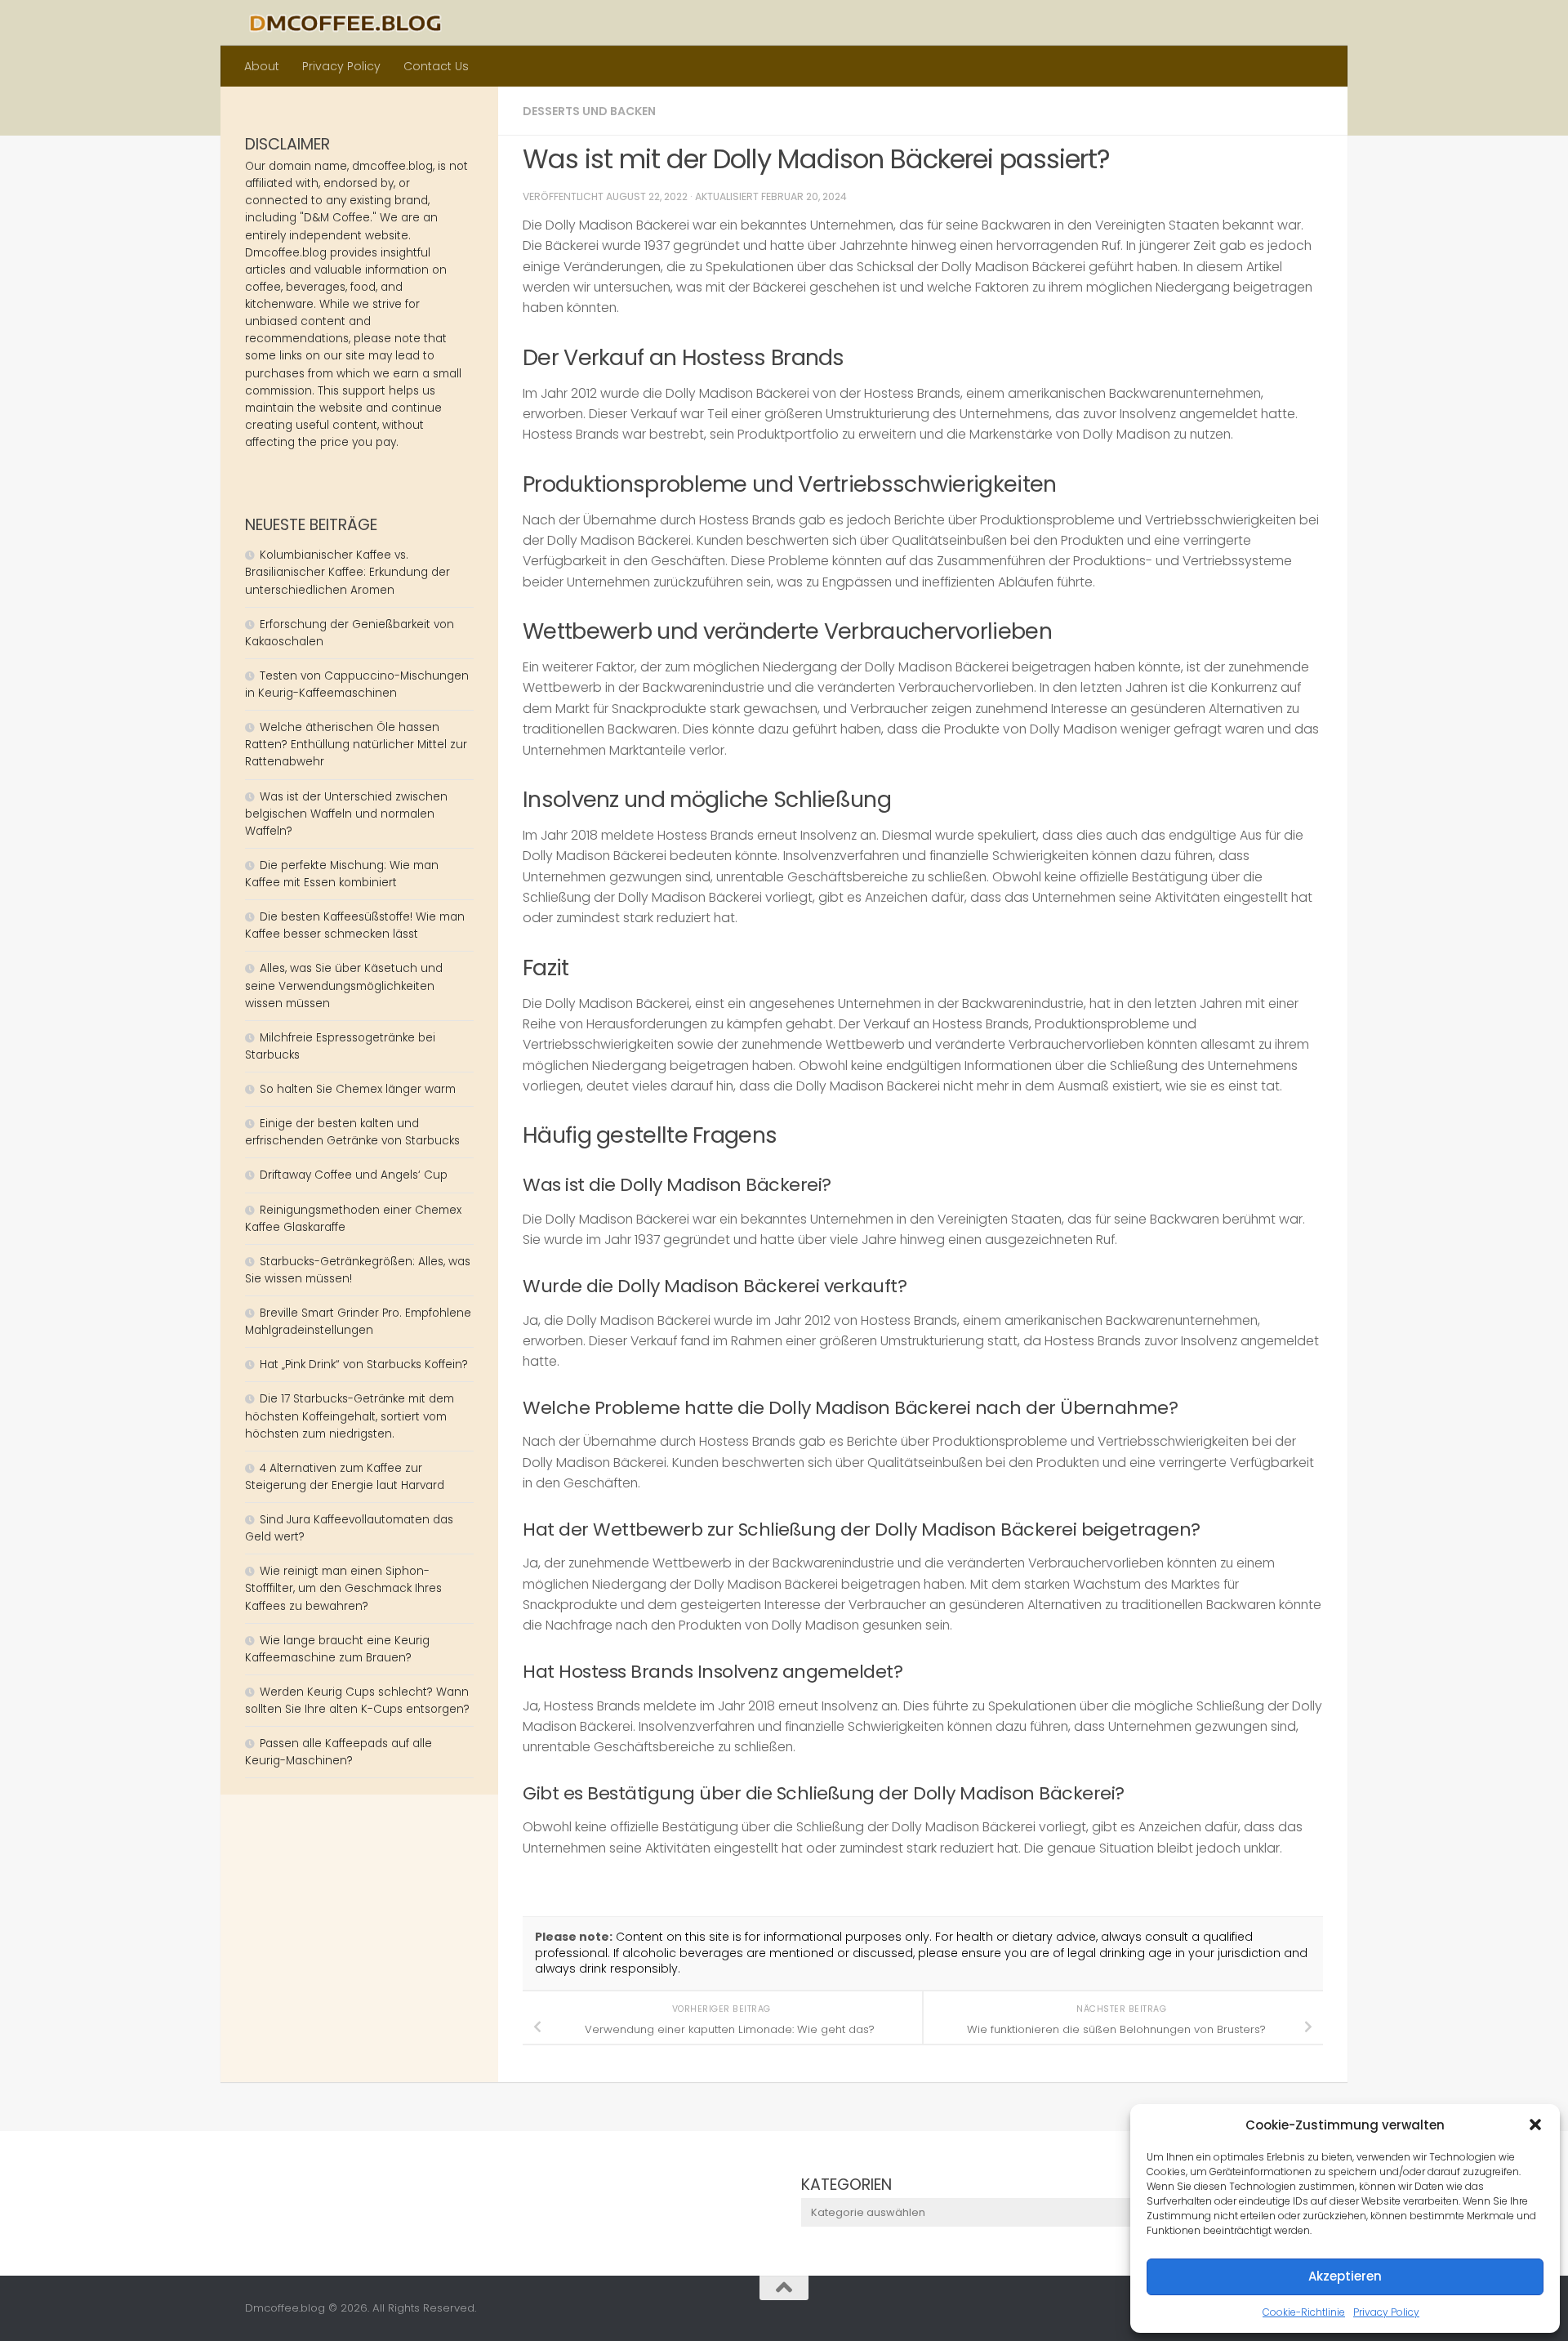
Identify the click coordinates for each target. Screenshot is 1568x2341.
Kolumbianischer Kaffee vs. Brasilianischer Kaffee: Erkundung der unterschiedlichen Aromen (347, 572)
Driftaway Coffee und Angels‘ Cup (354, 1175)
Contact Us (436, 66)
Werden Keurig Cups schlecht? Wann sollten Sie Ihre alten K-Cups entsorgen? (357, 1701)
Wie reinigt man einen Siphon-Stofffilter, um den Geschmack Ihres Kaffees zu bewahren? (343, 1588)
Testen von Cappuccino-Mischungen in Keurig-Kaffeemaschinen (357, 684)
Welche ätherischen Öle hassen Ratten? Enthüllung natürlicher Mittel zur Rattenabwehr (356, 745)
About (262, 66)
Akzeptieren (1345, 2276)
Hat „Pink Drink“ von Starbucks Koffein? (364, 1364)
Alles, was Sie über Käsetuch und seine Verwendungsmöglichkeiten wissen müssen (344, 985)
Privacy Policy (1386, 2312)
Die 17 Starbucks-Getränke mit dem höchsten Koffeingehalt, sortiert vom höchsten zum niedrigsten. (350, 1416)
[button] (1535, 2125)
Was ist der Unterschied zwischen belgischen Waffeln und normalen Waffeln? (346, 814)
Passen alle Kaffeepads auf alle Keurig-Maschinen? (339, 1752)
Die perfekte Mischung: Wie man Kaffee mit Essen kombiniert (342, 874)
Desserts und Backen (589, 111)
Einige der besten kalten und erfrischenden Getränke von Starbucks (354, 1132)
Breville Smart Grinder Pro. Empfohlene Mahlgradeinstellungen (358, 1322)
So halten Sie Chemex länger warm (358, 1089)
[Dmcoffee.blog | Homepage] (345, 23)
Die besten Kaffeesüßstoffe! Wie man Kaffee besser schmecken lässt (355, 925)
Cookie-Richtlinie (1304, 2312)
